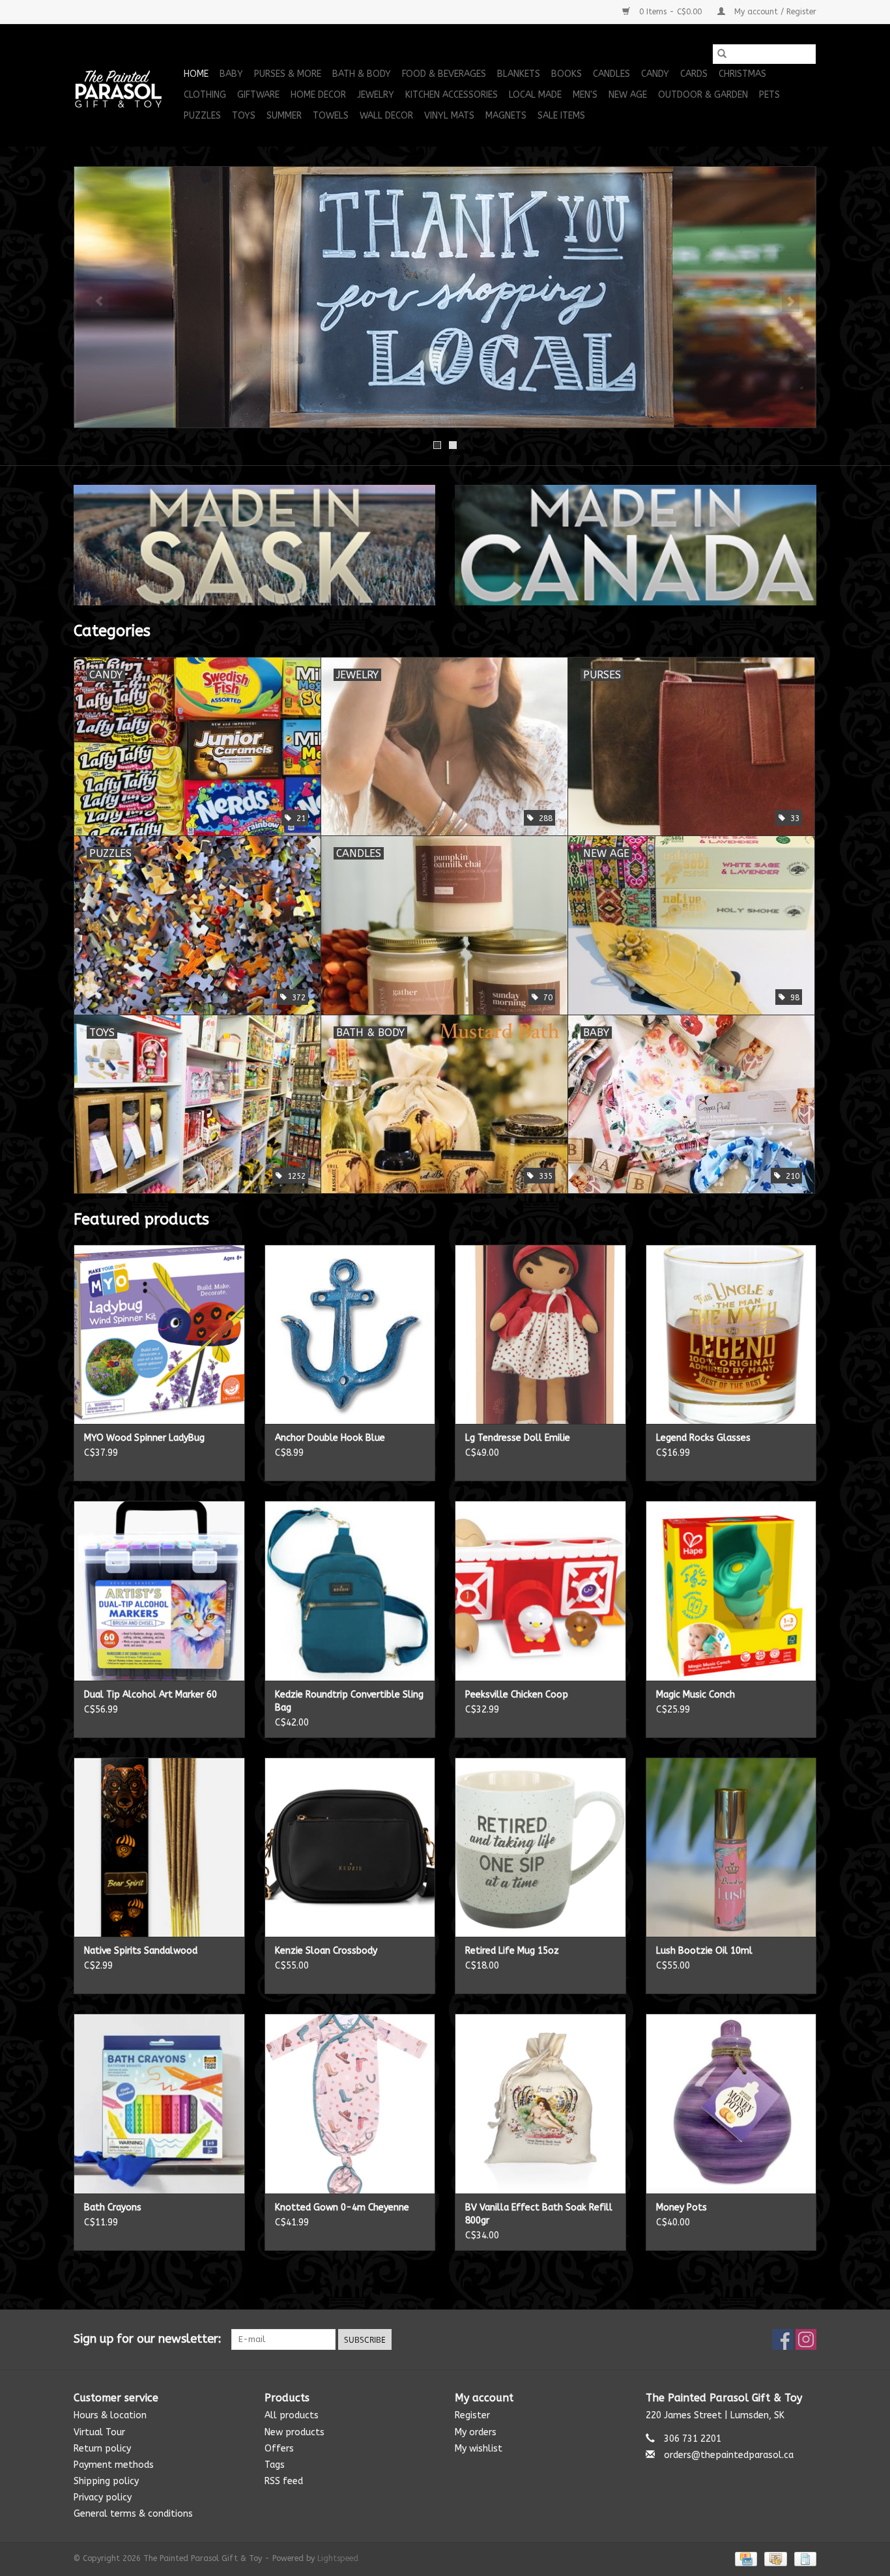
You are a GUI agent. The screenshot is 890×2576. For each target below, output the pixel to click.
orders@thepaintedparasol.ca (729, 2455)
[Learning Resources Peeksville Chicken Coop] (540, 1590)
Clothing (205, 95)
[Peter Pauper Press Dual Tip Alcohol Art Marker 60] (159, 1590)
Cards (694, 74)
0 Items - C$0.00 (670, 12)
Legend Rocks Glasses (703, 1438)
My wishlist (479, 2449)
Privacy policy (103, 2497)
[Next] (791, 302)
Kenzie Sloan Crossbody (326, 1951)
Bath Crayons (113, 2207)
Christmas (742, 74)
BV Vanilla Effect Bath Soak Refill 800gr (539, 2214)
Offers (279, 2449)
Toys (244, 116)
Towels (331, 116)
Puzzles (202, 116)
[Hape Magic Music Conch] (731, 1590)
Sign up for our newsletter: (148, 2339)
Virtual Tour (99, 2432)
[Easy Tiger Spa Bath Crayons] (159, 2103)
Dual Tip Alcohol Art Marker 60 (151, 1695)
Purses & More (288, 74)
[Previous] (99, 302)
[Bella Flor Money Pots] (731, 2103)
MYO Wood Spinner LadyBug (144, 1438)
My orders (476, 2432)
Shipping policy (106, 2481)
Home (196, 74)
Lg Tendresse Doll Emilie (518, 1438)
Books (567, 74)
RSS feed (284, 2481)
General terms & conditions (133, 2514)
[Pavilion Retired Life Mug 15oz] (540, 1847)
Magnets (506, 116)
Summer (284, 116)
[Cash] (774, 2558)
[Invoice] (803, 2558)
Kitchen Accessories (452, 95)
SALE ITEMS (561, 116)
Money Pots (682, 2207)
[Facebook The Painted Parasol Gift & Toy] (782, 2339)
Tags (275, 2465)
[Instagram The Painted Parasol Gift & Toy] (806, 2339)
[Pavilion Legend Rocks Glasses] (731, 1334)
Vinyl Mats (449, 116)
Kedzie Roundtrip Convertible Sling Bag (349, 1701)
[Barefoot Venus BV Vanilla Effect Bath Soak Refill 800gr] (540, 2103)
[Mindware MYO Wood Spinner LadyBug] (159, 1334)
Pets (769, 95)
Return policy (102, 2449)
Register (472, 2415)
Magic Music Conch (696, 1695)
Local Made (535, 95)
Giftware (258, 95)
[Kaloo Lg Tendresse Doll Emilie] (540, 1334)
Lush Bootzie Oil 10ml (704, 1951)
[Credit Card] (745, 2558)
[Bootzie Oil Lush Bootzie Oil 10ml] (731, 1847)
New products (294, 2432)
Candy (655, 74)
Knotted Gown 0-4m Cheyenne (342, 2207)
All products (292, 2415)
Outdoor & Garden (703, 95)
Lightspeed (338, 2558)
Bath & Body (362, 74)
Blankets (519, 74)
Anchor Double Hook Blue (330, 1438)
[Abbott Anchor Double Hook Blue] (350, 1334)
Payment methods (114, 2465)
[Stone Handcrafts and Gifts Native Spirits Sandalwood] (159, 1847)
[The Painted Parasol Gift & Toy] (127, 85)
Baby (231, 74)
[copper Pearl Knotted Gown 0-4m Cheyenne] (350, 2103)
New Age (628, 95)
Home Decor (318, 95)
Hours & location (110, 2415)
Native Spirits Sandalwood (141, 1951)
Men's (585, 95)
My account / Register (774, 12)
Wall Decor (386, 116)
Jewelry (376, 95)
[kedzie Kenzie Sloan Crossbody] (350, 1847)
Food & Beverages (444, 74)
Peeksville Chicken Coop (517, 1695)
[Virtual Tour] (445, 297)
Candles (611, 74)
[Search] (722, 54)
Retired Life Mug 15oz (512, 1951)
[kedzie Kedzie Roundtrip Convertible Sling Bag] (350, 1590)
